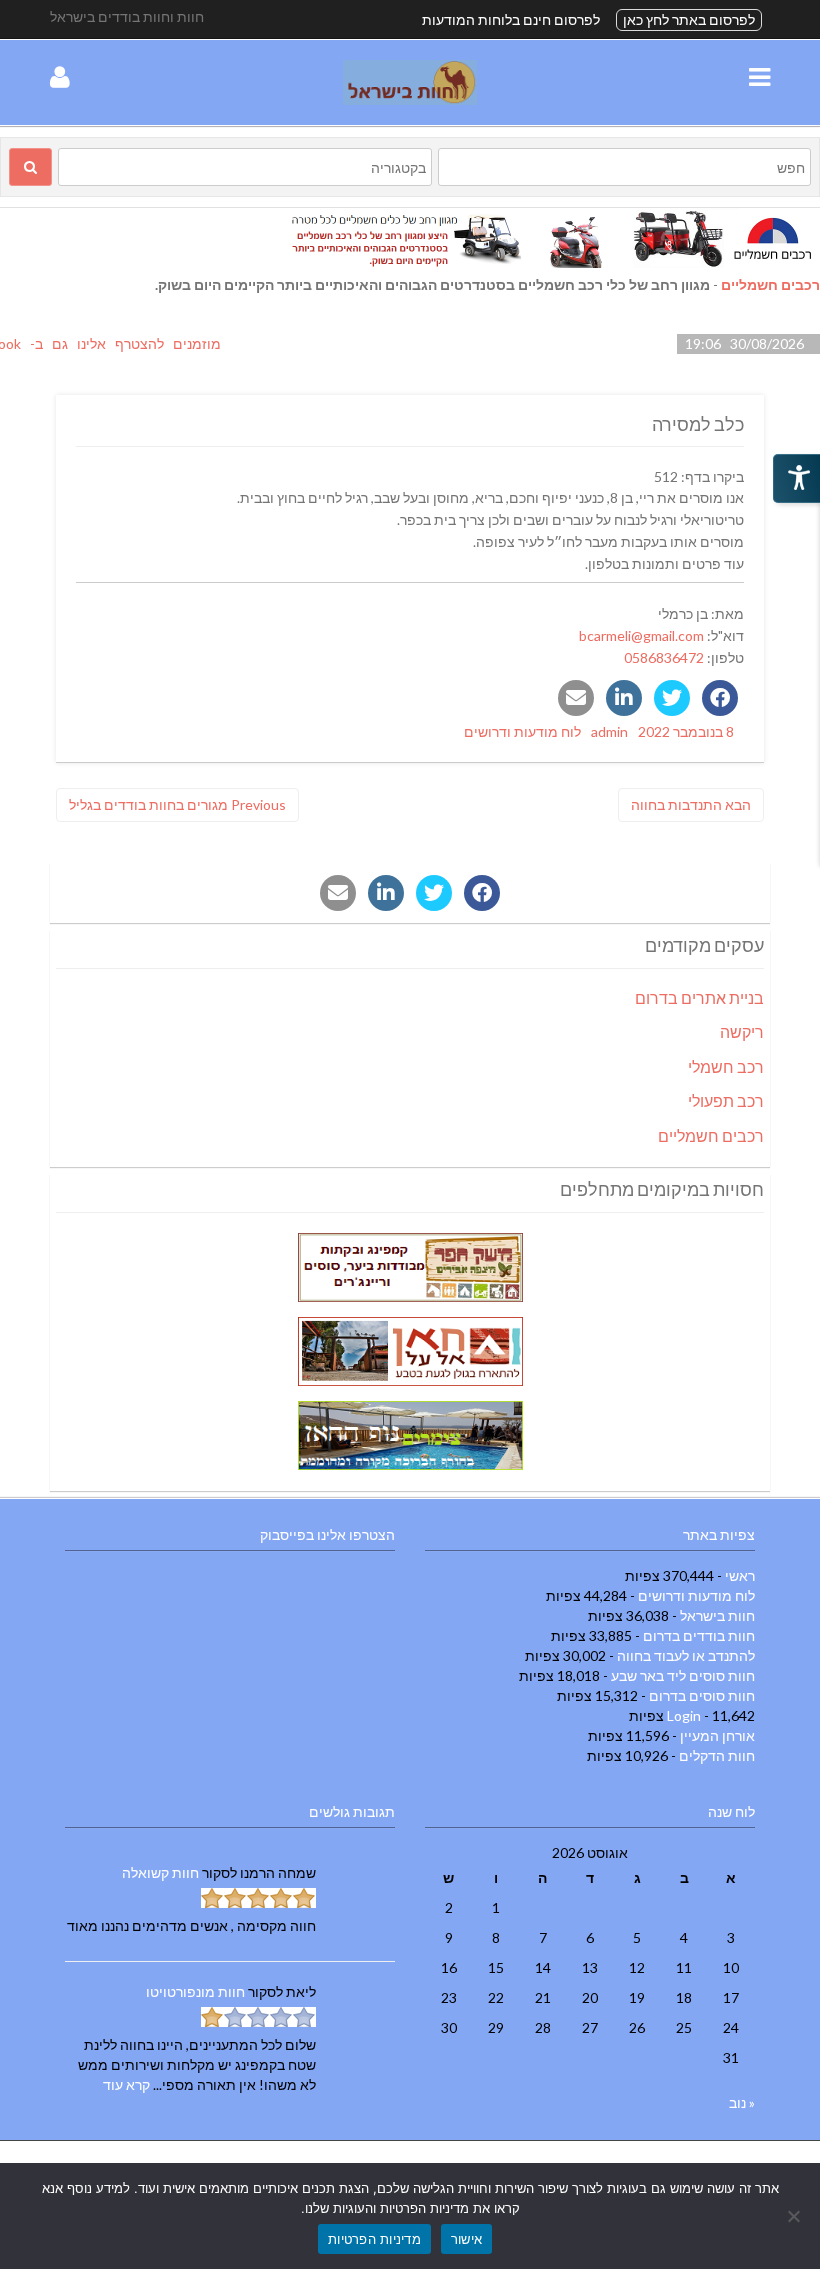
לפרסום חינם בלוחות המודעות (511, 19)
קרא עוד (126, 2084)
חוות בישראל (717, 1615)
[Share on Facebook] (720, 698)
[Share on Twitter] (672, 698)
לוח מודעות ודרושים (522, 731)
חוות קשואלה (160, 1872)
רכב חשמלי (726, 1066)
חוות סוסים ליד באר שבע (683, 1675)
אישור (466, 2239)
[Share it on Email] (576, 698)
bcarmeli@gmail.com (641, 635)
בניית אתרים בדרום (699, 997)
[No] (795, 2216)
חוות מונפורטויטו (195, 1991)
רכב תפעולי (726, 1100)
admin (609, 731)
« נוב (742, 2102)
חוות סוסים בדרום (702, 1695)
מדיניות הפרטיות (374, 2239)
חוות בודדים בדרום (699, 1635)
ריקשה (742, 1031)
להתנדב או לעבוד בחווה (686, 1655)
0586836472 (664, 657)
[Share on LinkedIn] (624, 698)
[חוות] (410, 99)
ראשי (740, 1575)
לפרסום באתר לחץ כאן (689, 19)
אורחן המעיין (717, 1735)
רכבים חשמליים (770, 284)
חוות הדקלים (717, 1755)
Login (684, 1715)
